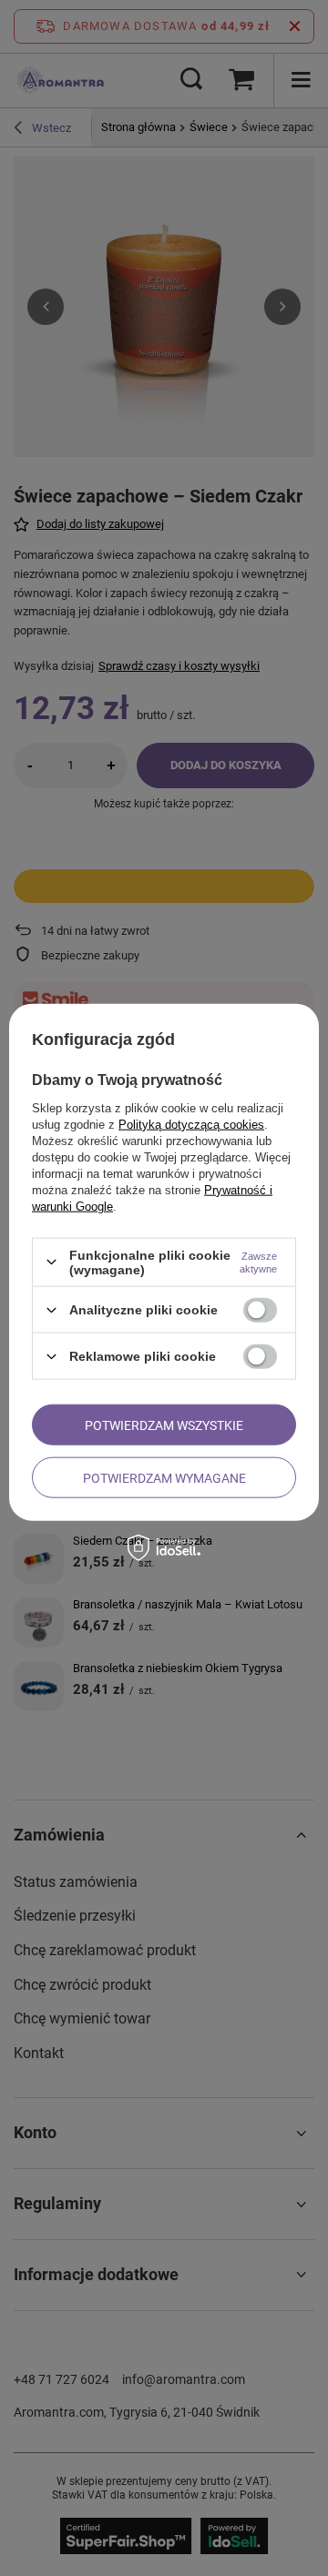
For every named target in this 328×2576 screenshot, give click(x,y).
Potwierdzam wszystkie (164, 1425)
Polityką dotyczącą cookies (191, 1124)
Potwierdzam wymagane (164, 1477)
